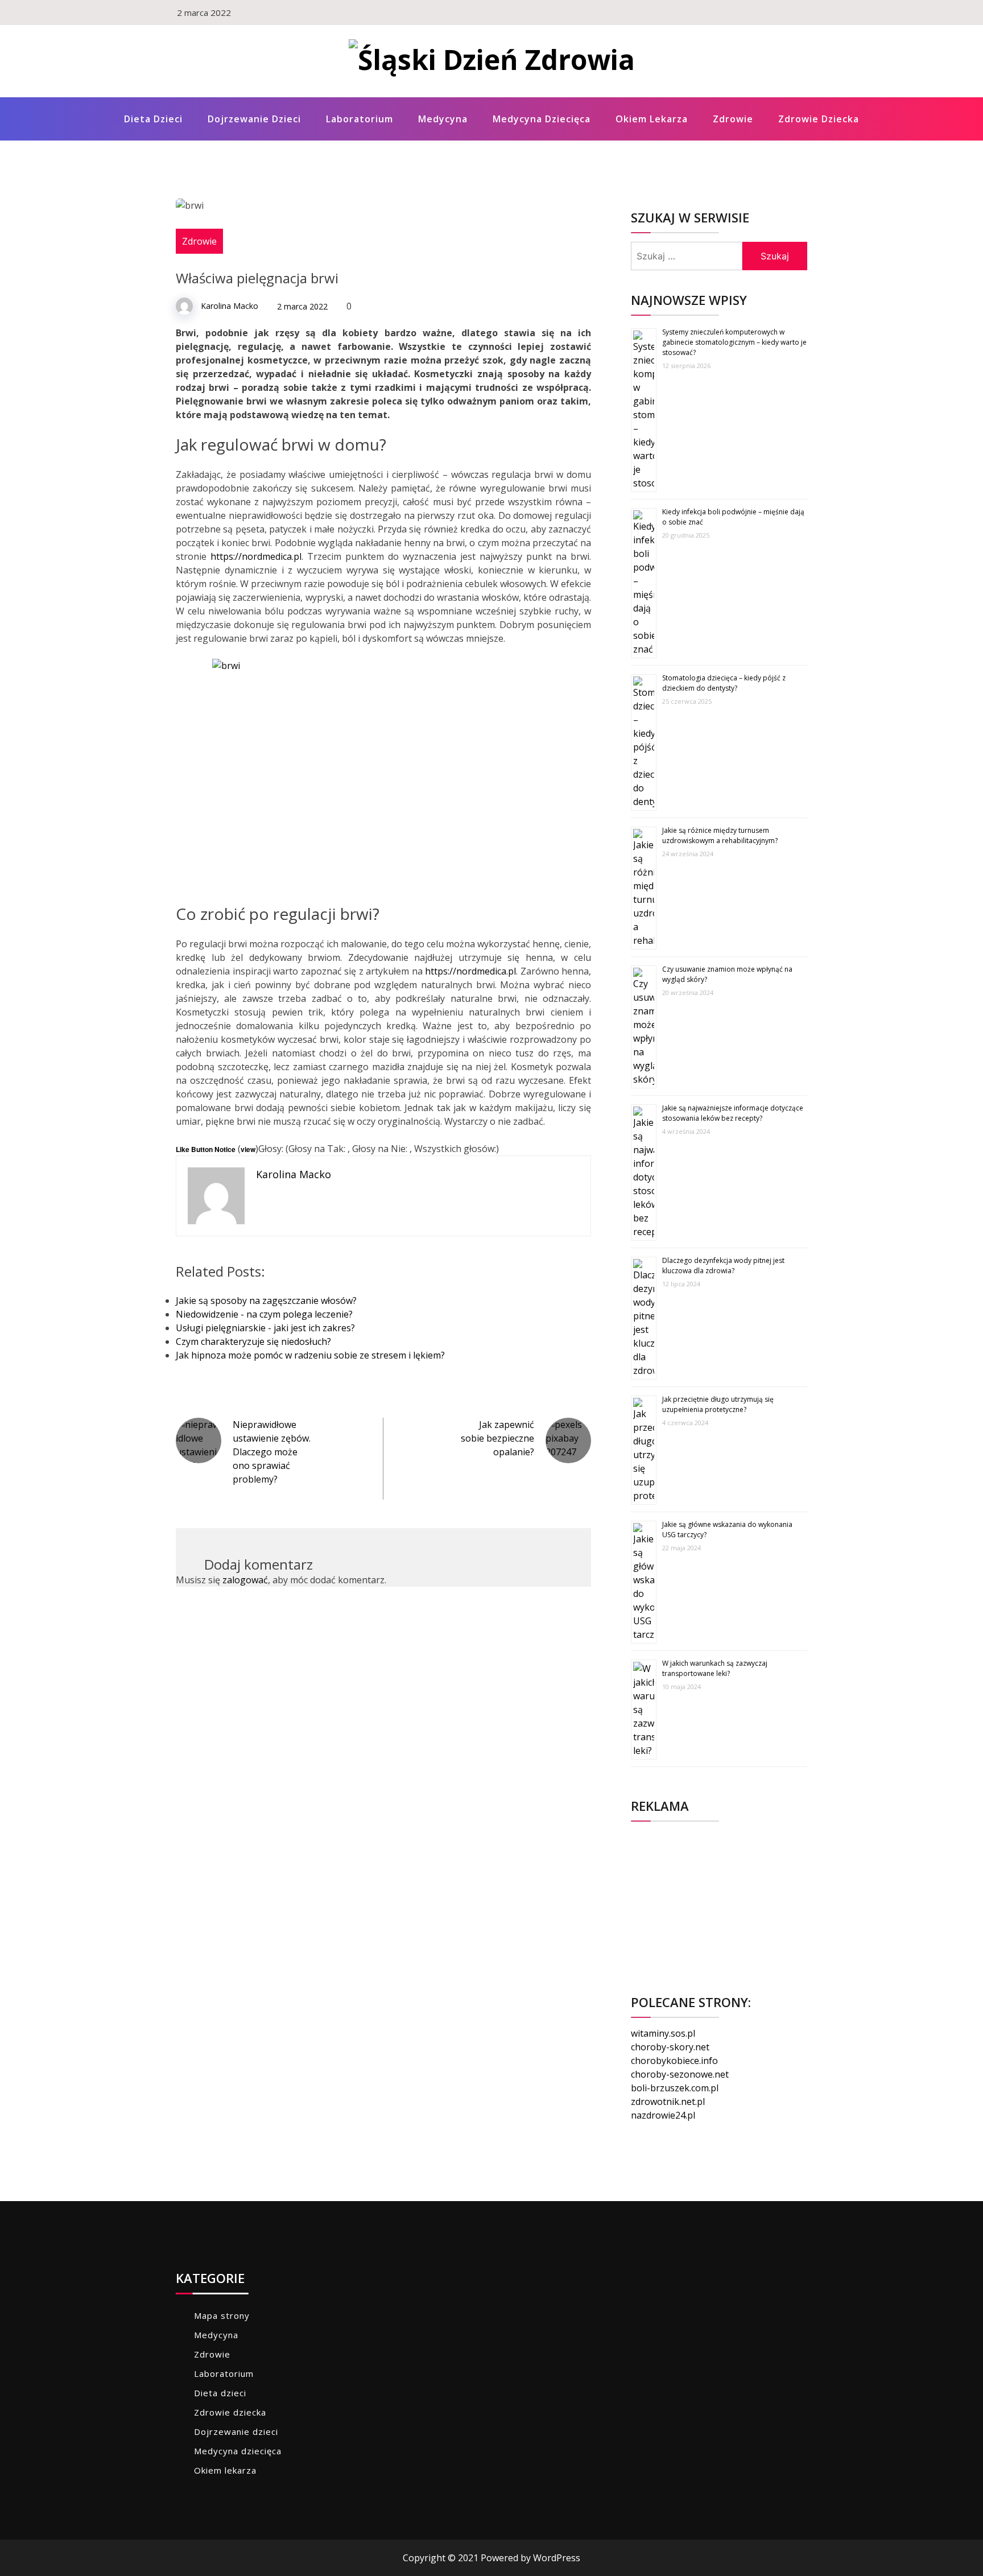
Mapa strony (222, 2315)
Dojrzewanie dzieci (254, 119)
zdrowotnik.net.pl (668, 2102)
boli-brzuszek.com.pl (675, 2088)
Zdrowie (733, 119)
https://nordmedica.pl (256, 556)
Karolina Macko (230, 306)
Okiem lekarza (652, 119)
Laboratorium (360, 119)
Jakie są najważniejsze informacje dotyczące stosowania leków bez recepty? (733, 1113)
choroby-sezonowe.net (680, 2074)
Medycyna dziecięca (542, 119)
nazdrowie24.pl (663, 2115)
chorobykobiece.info (674, 2061)
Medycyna (443, 119)
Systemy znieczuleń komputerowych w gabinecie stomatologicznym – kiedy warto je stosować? (734, 342)
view (248, 1149)
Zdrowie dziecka (819, 119)
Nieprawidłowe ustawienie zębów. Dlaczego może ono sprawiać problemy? (272, 1452)
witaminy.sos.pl (663, 2033)
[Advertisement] (719, 1901)
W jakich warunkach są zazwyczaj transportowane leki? (715, 1668)
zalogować (245, 1580)
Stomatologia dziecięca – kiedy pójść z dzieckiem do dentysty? (724, 683)
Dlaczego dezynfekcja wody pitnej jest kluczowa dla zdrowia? (723, 1266)
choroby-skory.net (670, 2047)
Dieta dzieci (153, 119)
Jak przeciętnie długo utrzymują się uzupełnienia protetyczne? (718, 1404)
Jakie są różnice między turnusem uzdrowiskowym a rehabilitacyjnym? (720, 835)
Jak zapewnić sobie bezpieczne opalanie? (497, 1438)
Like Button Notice (206, 1149)
